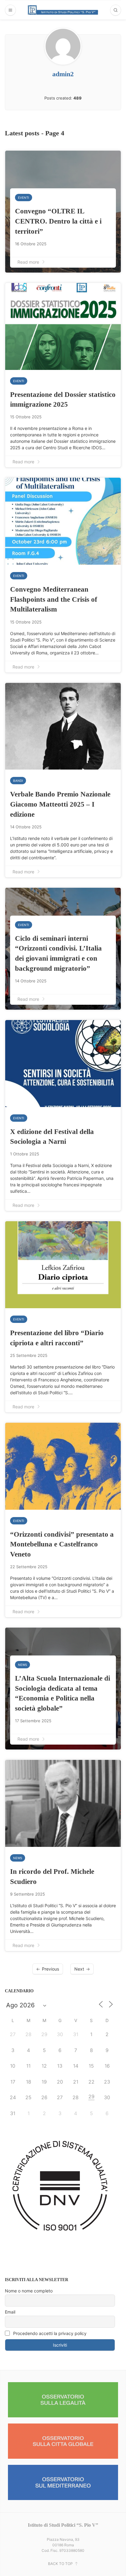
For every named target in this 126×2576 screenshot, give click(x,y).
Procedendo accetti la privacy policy (49, 2333)
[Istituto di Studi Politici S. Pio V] (63, 10)
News (22, 1665)
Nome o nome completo (29, 2291)
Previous (50, 1969)
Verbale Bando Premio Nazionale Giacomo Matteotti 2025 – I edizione (60, 804)
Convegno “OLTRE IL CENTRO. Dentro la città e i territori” (58, 221)
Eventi (24, 198)
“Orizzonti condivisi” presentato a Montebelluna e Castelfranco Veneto (62, 1544)
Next (79, 1969)
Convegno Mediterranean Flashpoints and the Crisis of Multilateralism (54, 599)
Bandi (18, 781)
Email (10, 2312)
